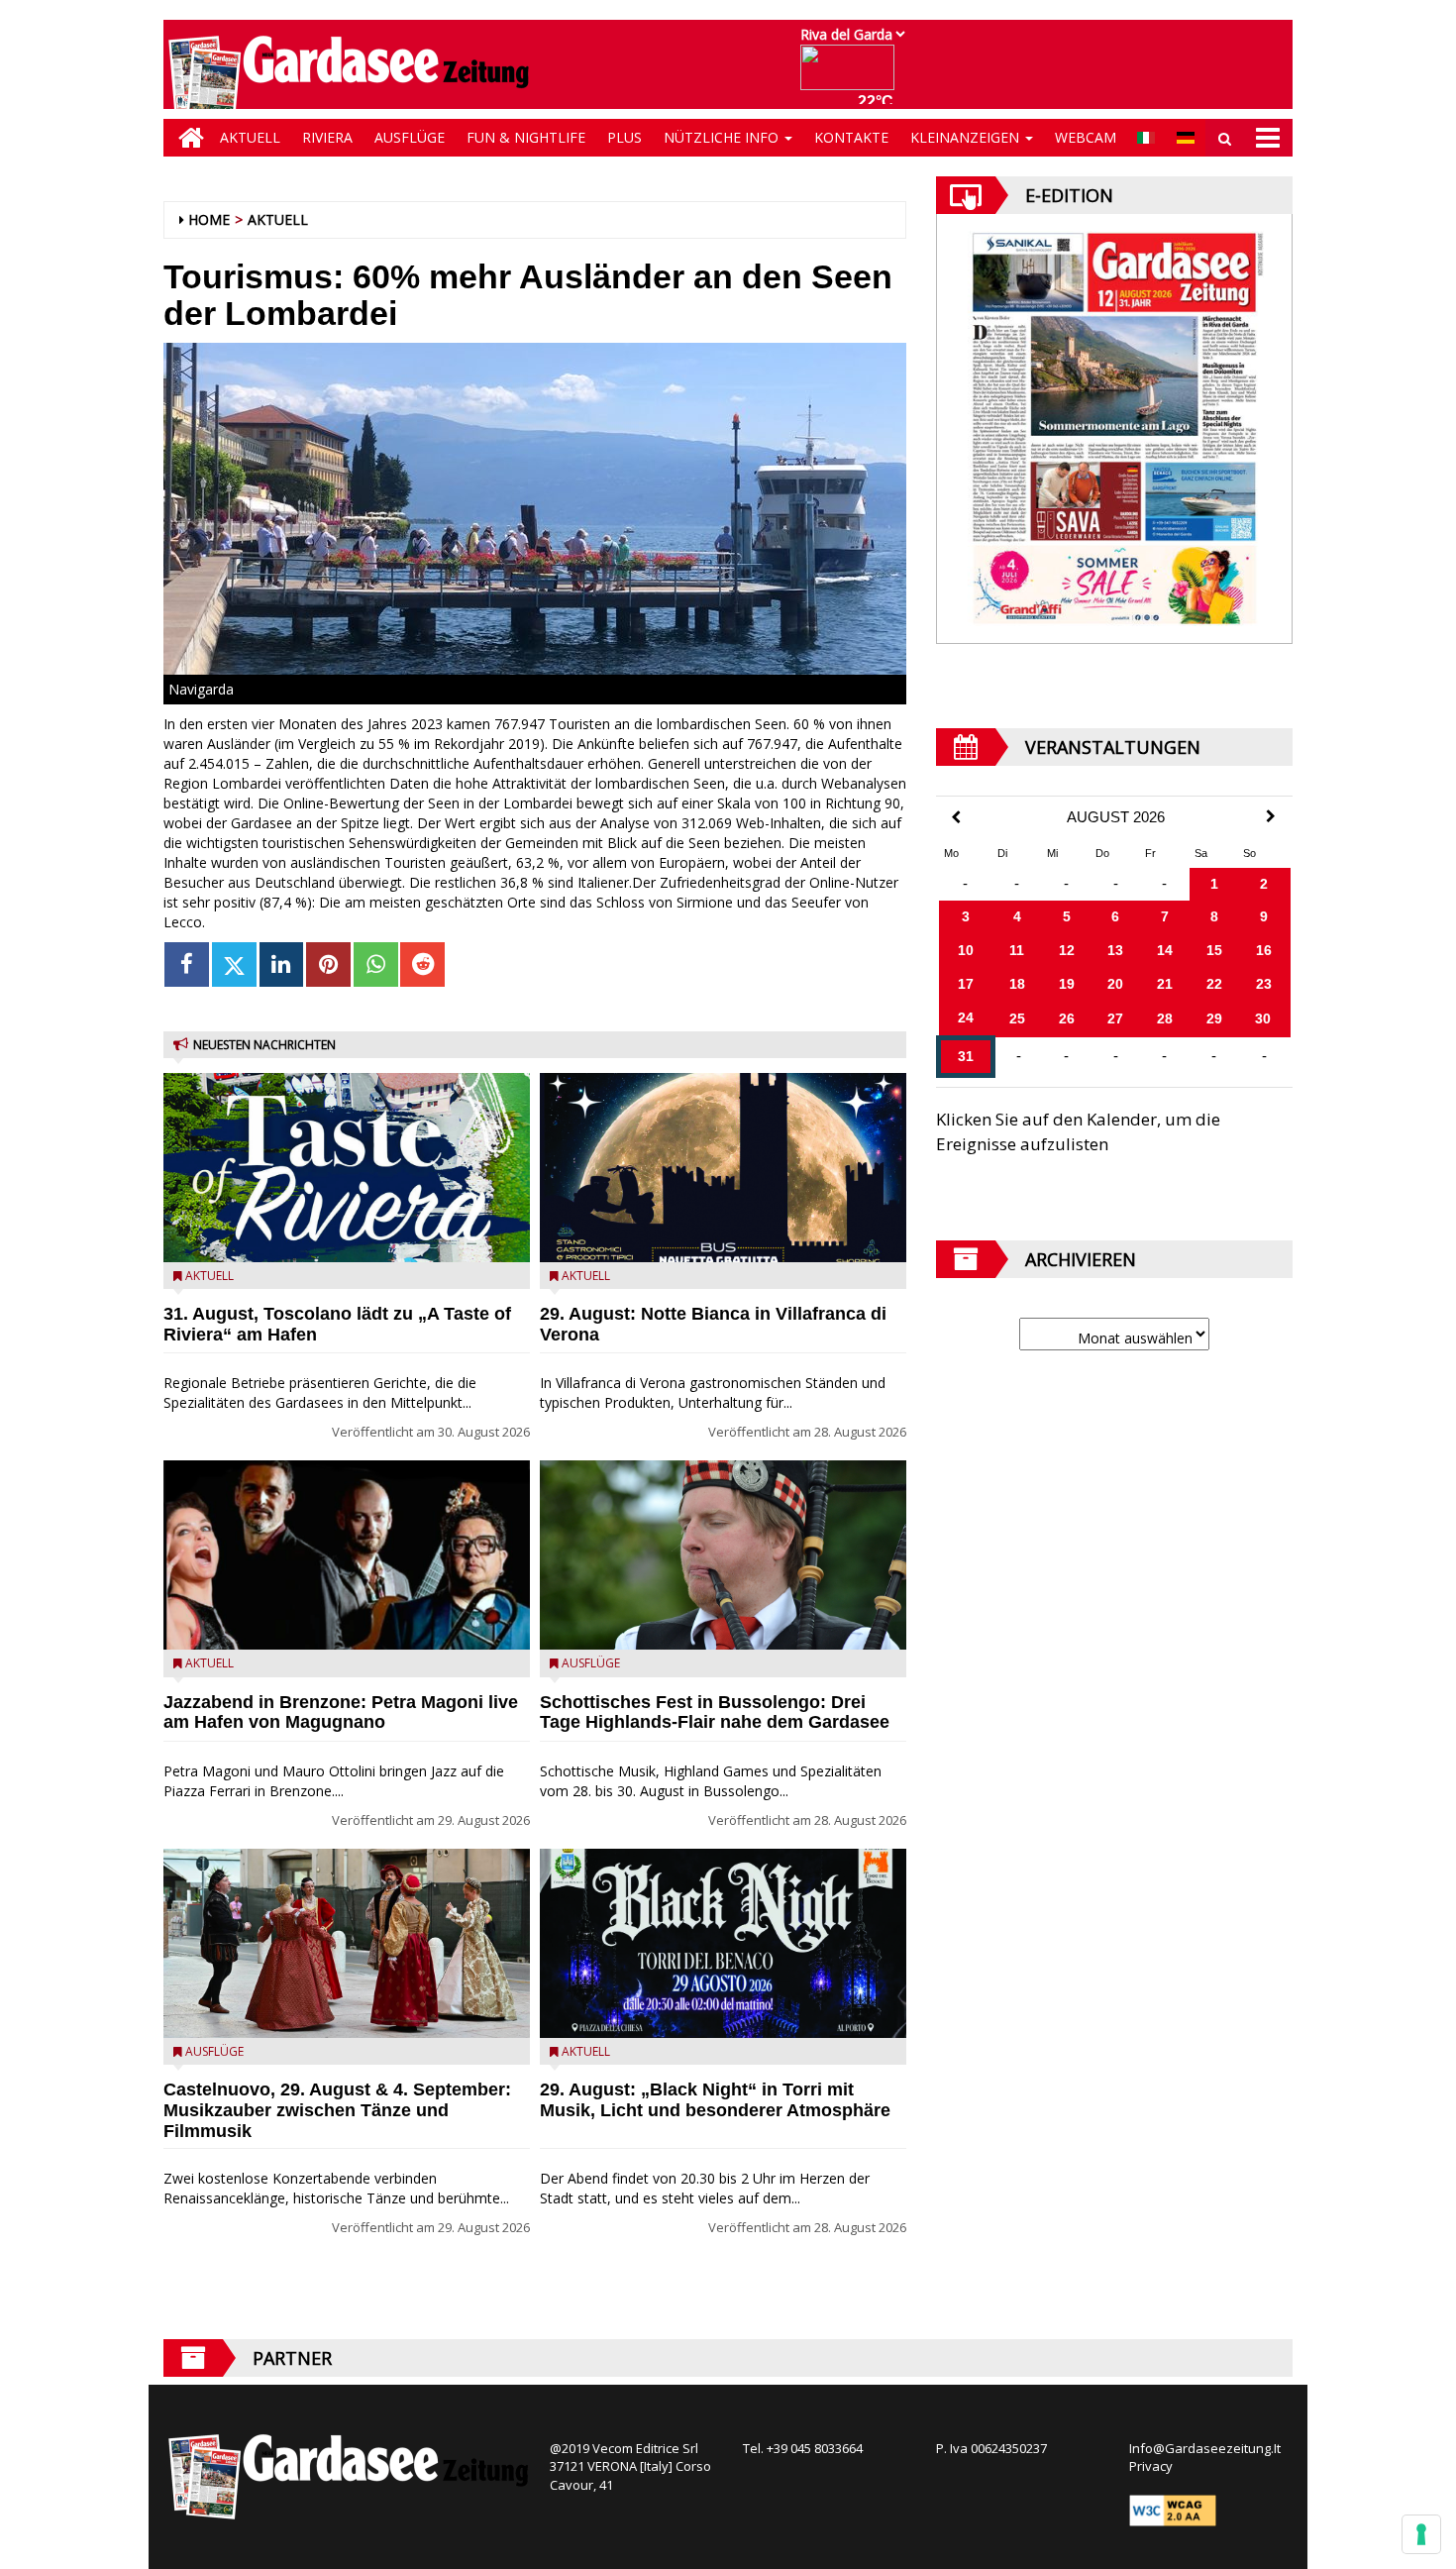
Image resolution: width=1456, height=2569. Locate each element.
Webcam (1086, 137)
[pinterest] (328, 964)
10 (966, 950)
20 (1115, 984)
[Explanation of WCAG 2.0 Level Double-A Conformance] (1173, 2509)
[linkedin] (282, 964)
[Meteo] (852, 77)
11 (1017, 950)
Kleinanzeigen (967, 137)
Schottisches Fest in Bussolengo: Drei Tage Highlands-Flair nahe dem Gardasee (715, 1713)
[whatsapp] (376, 964)
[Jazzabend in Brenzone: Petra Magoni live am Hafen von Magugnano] (347, 1555)
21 (1165, 984)
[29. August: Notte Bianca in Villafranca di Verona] (723, 1168)
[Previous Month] (956, 818)
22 (1214, 984)
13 (1115, 950)
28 (1165, 1018)
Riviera (327, 137)
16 (1264, 950)
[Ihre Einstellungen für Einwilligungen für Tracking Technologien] (1421, 2534)
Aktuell (250, 137)
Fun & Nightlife (526, 137)
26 (1067, 1018)
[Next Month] (1271, 816)
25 (1017, 1018)
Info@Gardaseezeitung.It (1205, 2448)
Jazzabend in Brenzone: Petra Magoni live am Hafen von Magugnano (341, 1713)
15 (1214, 950)
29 (1214, 1018)
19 (1067, 984)
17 (966, 984)
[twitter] (234, 964)
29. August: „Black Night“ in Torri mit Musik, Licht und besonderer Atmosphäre (715, 2100)
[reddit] (422, 964)
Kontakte (851, 137)
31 (966, 1056)
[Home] (186, 138)
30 (1263, 1018)
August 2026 (1116, 817)
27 (1115, 1018)
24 (966, 1017)
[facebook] (187, 964)
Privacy (1151, 2466)
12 (1067, 950)
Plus (624, 137)
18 (1017, 984)
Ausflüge (410, 137)
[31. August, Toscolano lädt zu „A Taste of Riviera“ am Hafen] (347, 1168)
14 (1165, 950)
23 (1264, 984)
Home (209, 219)
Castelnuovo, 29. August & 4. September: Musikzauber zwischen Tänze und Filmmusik (337, 2110)
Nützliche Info (723, 137)
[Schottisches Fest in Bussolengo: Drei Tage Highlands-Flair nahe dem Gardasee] (723, 1555)
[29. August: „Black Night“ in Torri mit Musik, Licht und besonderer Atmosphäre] (723, 1943)
